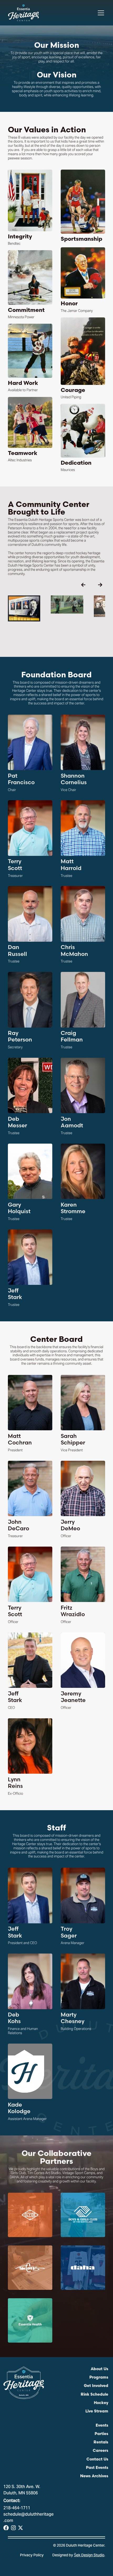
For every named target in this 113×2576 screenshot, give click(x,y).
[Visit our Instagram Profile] (13, 2528)
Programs (99, 2378)
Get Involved (96, 2386)
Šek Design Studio (89, 2556)
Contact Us (97, 2460)
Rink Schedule (94, 2395)
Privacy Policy (32, 2556)
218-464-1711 (17, 2508)
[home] (24, 13)
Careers (101, 2451)
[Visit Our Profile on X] (20, 2528)
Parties (101, 2434)
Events (102, 2426)
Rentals (101, 2443)
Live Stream (97, 2412)
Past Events (97, 2468)
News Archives (94, 2476)
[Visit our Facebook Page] (6, 2528)
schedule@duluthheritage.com (29, 2518)
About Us (99, 2369)
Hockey (101, 2403)
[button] (100, 13)
